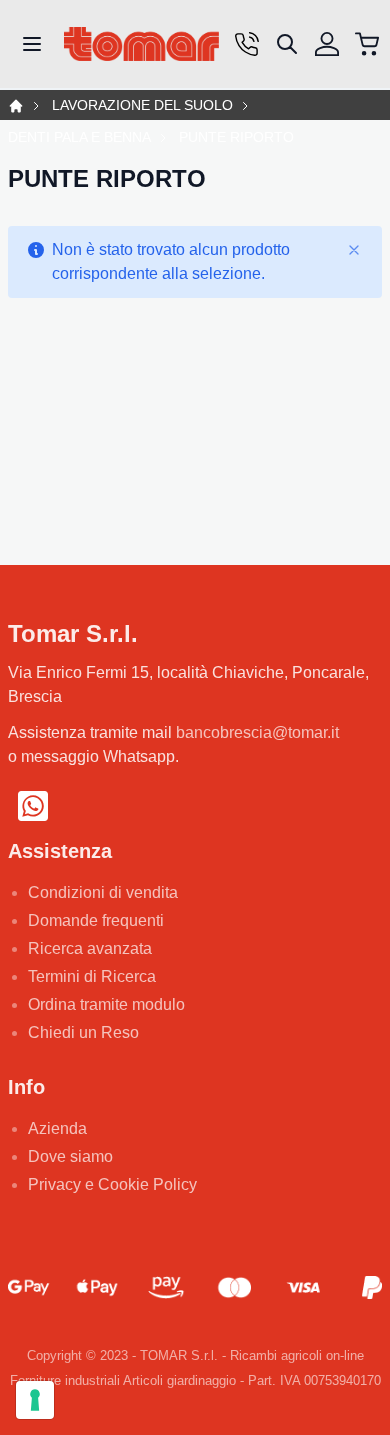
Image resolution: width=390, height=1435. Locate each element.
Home (16, 106)
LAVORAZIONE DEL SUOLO (142, 105)
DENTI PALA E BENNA (79, 137)
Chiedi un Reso (83, 1032)
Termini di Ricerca (92, 976)
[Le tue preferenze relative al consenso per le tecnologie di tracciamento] (35, 1400)
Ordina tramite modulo (106, 1004)
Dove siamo (70, 1156)
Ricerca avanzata (90, 948)
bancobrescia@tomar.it (257, 732)
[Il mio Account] (327, 44)
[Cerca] (287, 44)
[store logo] (141, 44)
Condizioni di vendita (103, 892)
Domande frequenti (96, 920)
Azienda (57, 1128)
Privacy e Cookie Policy (112, 1184)
